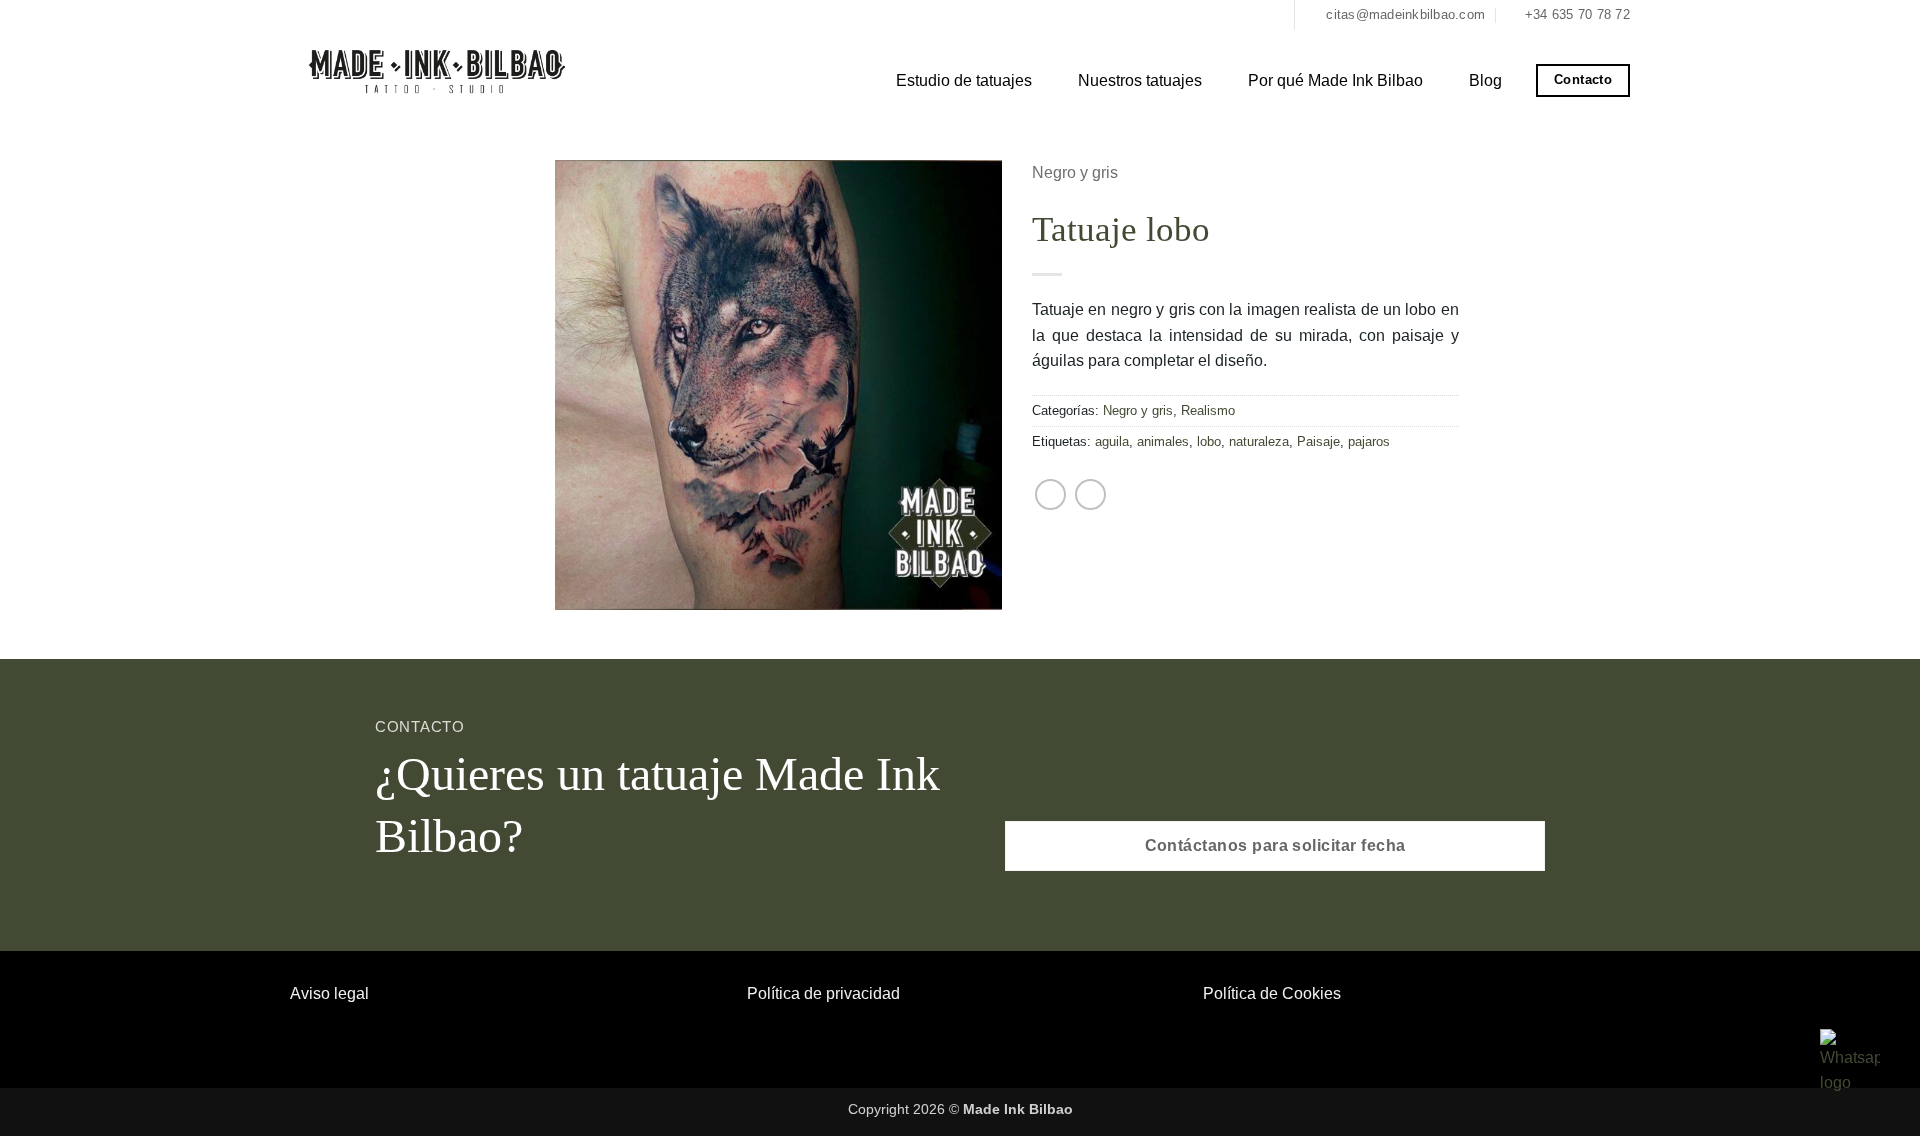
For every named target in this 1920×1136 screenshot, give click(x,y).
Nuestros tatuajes (1140, 81)
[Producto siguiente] (1090, 494)
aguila (1112, 441)
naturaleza (1259, 441)
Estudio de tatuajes (964, 81)
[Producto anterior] (1050, 494)
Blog (1485, 81)
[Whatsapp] (1850, 1061)
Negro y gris (1075, 172)
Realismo (1208, 410)
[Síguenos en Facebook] (1250, 15)
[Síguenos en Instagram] (1270, 15)
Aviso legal (329, 993)
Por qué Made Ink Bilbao (1335, 81)
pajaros (1369, 441)
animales (1163, 441)
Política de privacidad (823, 993)
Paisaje (1318, 441)
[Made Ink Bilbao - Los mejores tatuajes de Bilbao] (440, 69)
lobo (1209, 441)
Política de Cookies (1272, 993)
